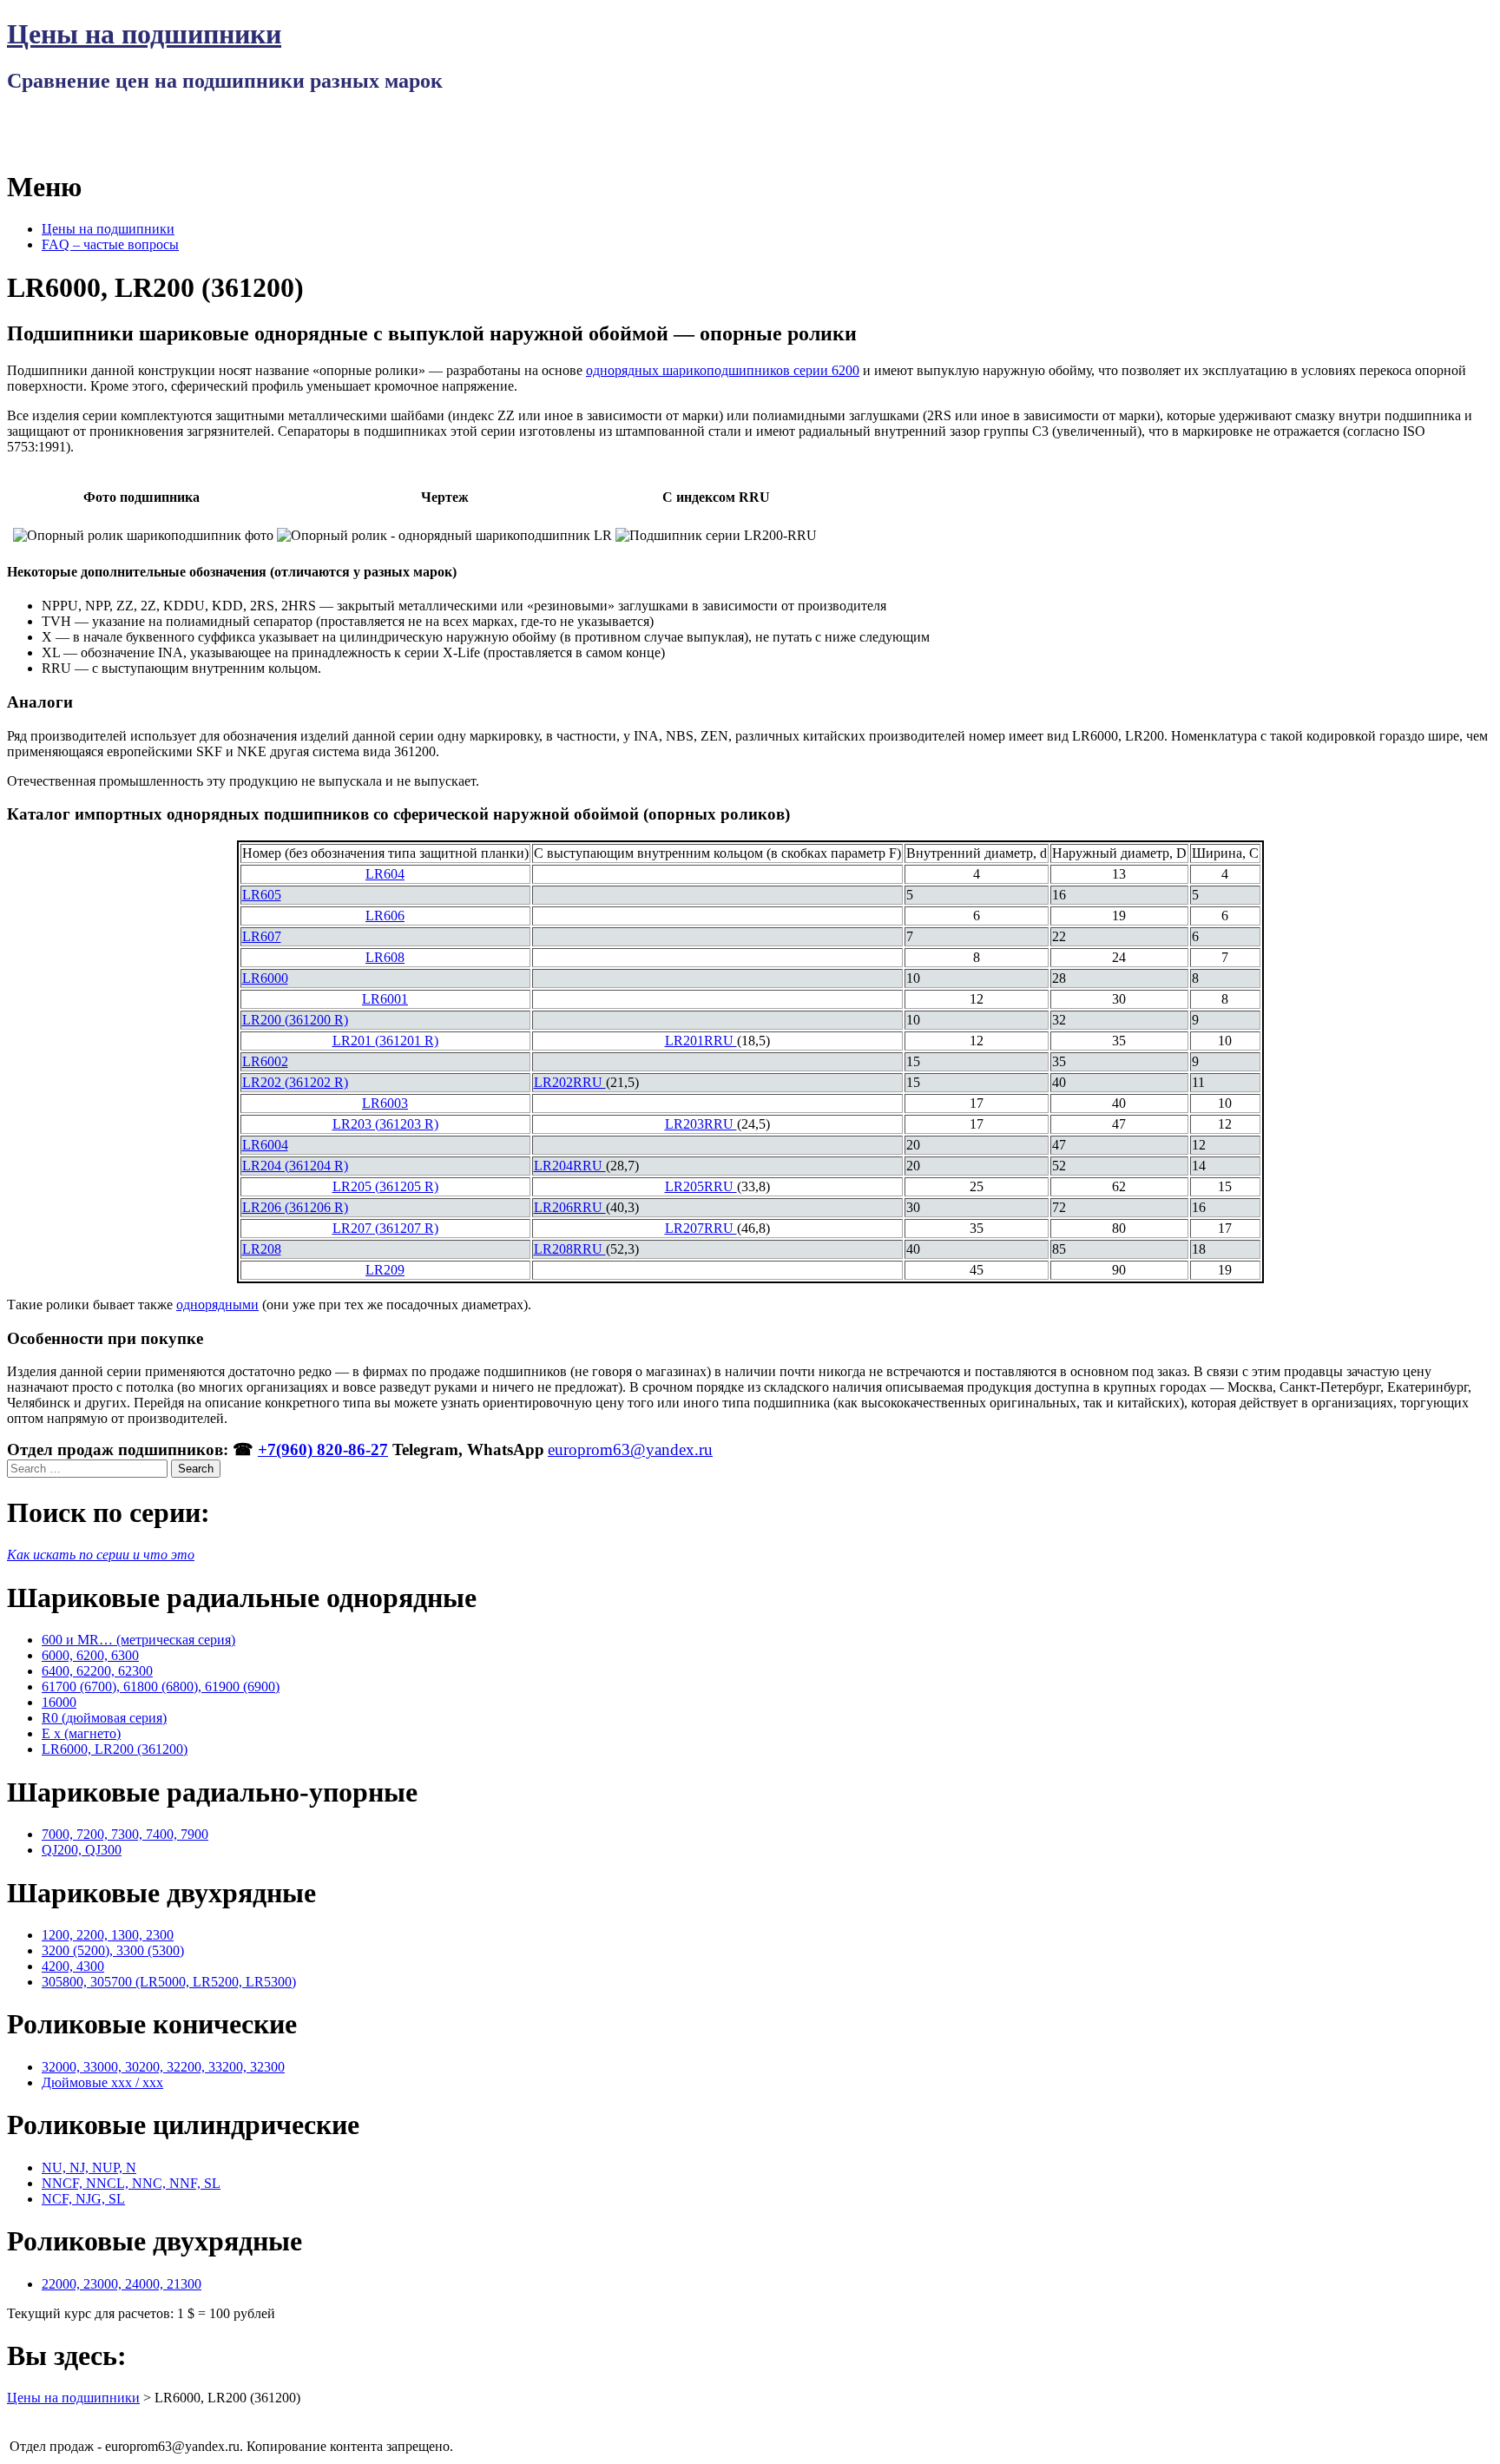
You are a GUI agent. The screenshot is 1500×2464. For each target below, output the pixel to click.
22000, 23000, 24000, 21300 (122, 2284)
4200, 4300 (73, 1966)
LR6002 (265, 1061)
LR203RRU (701, 1124)
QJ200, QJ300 (82, 1850)
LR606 (385, 916)
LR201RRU (701, 1041)
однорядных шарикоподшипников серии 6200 (723, 370)
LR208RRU (570, 1249)
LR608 (385, 957)
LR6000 (265, 978)
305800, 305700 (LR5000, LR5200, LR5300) (169, 1982)
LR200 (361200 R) (295, 1020)
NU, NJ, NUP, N (89, 2168)
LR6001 (385, 999)
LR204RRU (570, 1166)
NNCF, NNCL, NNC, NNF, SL (131, 2183)
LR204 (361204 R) (295, 1166)
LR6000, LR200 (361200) (115, 1749)
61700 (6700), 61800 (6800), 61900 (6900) (161, 1687)
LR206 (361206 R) (295, 1207)
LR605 (262, 895)
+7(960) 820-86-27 (323, 1449)
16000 (59, 1702)
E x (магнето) (81, 1733)
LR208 (262, 1249)
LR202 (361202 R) (295, 1082)
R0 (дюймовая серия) (104, 1718)
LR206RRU (570, 1207)
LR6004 (265, 1145)
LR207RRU (701, 1228)
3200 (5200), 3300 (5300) (113, 1950)
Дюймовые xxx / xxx (102, 2082)
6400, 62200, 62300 (97, 1671)
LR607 (262, 936)
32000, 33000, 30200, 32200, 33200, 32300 (163, 2067)
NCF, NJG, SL (83, 2199)
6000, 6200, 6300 (90, 1655)
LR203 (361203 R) (385, 1124)
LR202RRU (570, 1082)
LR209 (385, 1270)
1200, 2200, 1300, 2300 (108, 1935)
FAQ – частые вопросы (110, 244)
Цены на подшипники (144, 34)
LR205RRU (701, 1186)
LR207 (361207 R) (385, 1228)
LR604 (385, 874)
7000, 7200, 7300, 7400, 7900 (125, 1834)
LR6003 (385, 1103)
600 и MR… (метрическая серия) (138, 1640)
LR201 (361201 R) (385, 1041)
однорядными (217, 1304)
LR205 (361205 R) (385, 1186)
